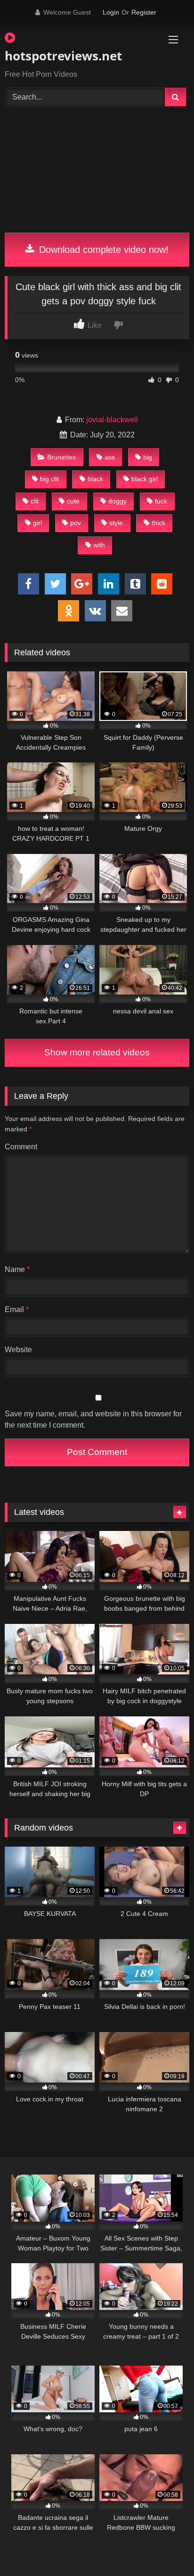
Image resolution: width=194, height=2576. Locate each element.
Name (17, 1269)
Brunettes (61, 457)
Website (18, 1350)
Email (17, 1309)
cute (73, 501)
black (95, 479)
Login (111, 12)
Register (144, 12)
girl (37, 523)
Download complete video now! (102, 250)
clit (35, 501)
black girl (145, 479)
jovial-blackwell (112, 420)
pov (76, 523)
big (148, 457)
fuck (161, 501)
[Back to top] (165, 2548)
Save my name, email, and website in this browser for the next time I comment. (93, 1419)
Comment (21, 1147)
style (116, 523)
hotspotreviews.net (63, 56)
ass (110, 457)
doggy (117, 501)
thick (158, 523)
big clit (49, 479)
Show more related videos (97, 1052)
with (99, 545)
